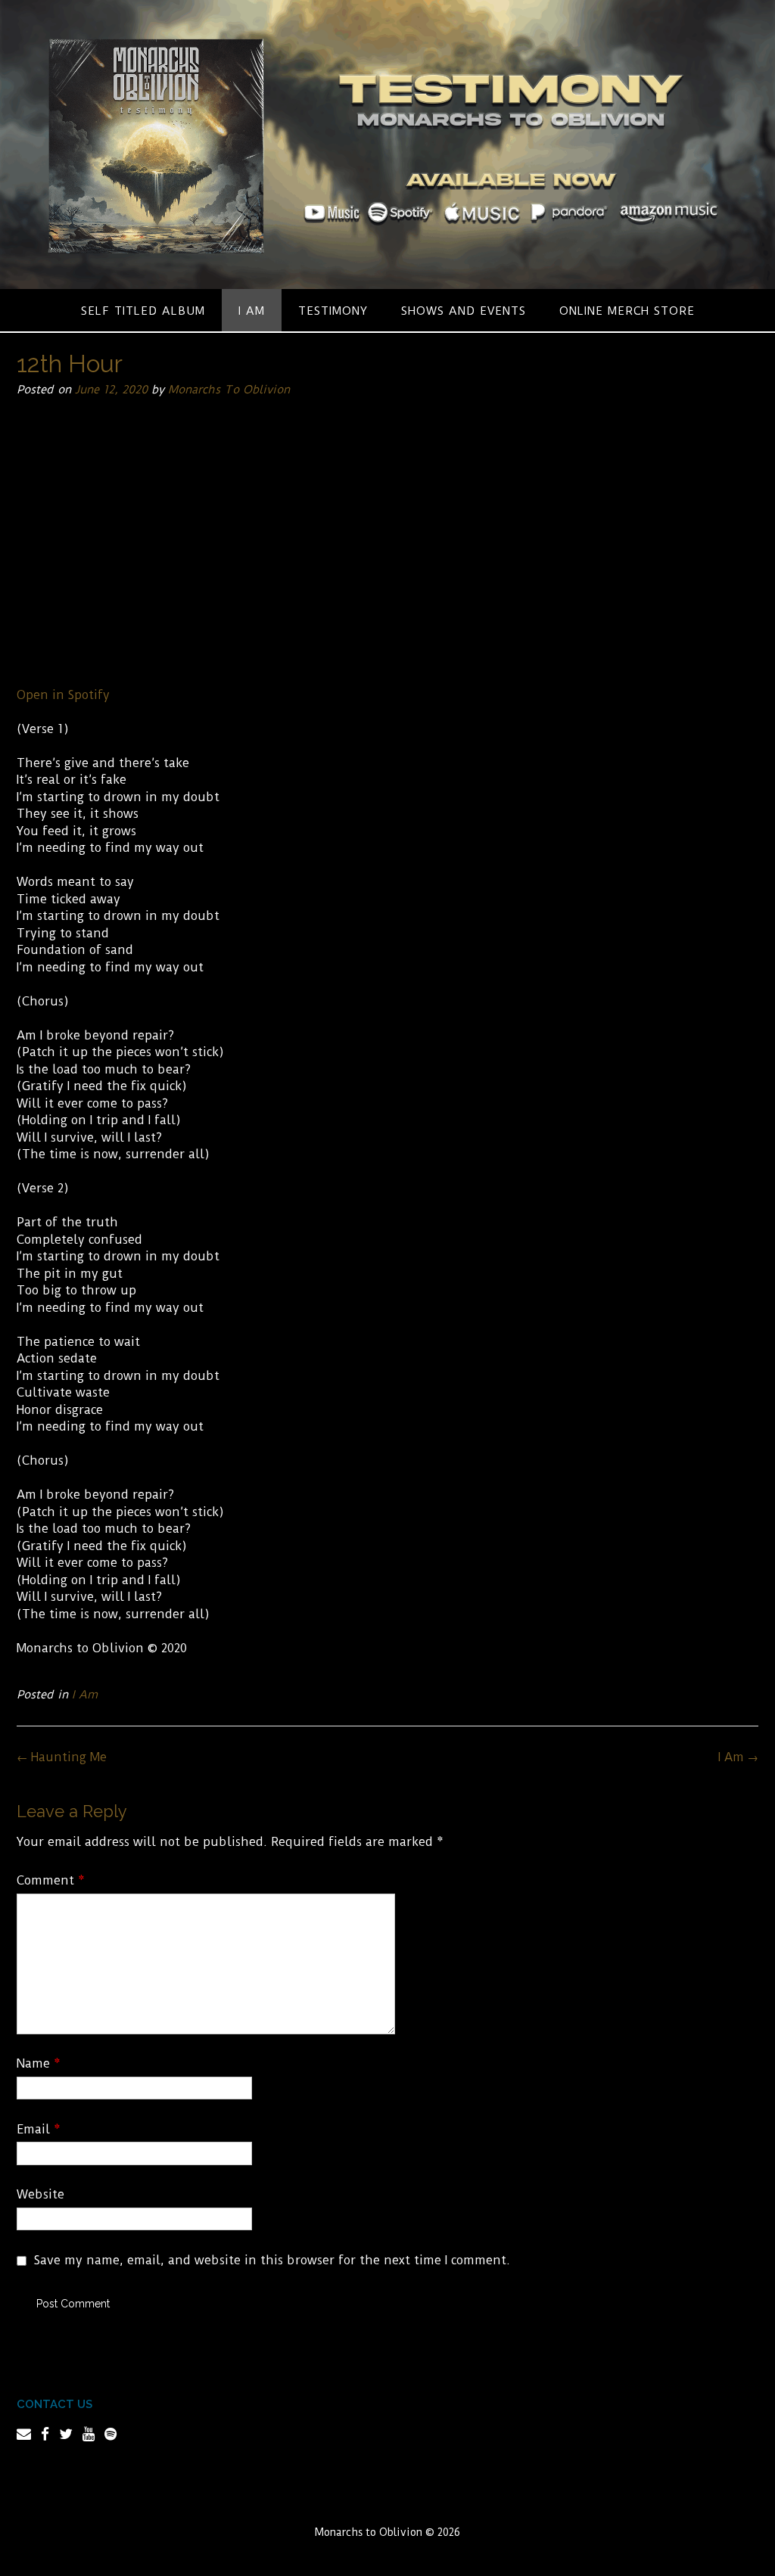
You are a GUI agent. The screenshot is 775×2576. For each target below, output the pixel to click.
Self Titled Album (143, 311)
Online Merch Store (627, 311)
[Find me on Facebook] (45, 2434)
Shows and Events (464, 311)
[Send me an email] (24, 2434)
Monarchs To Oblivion (229, 390)
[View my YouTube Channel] (89, 2434)
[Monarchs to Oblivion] (387, 144)
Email (39, 2129)
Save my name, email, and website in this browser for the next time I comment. (272, 2260)
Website (40, 2194)
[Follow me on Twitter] (66, 2434)
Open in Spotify (63, 695)
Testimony (333, 311)
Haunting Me (62, 1757)
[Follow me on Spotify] (110, 2434)
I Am (252, 311)
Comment (51, 1880)
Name (39, 2063)
